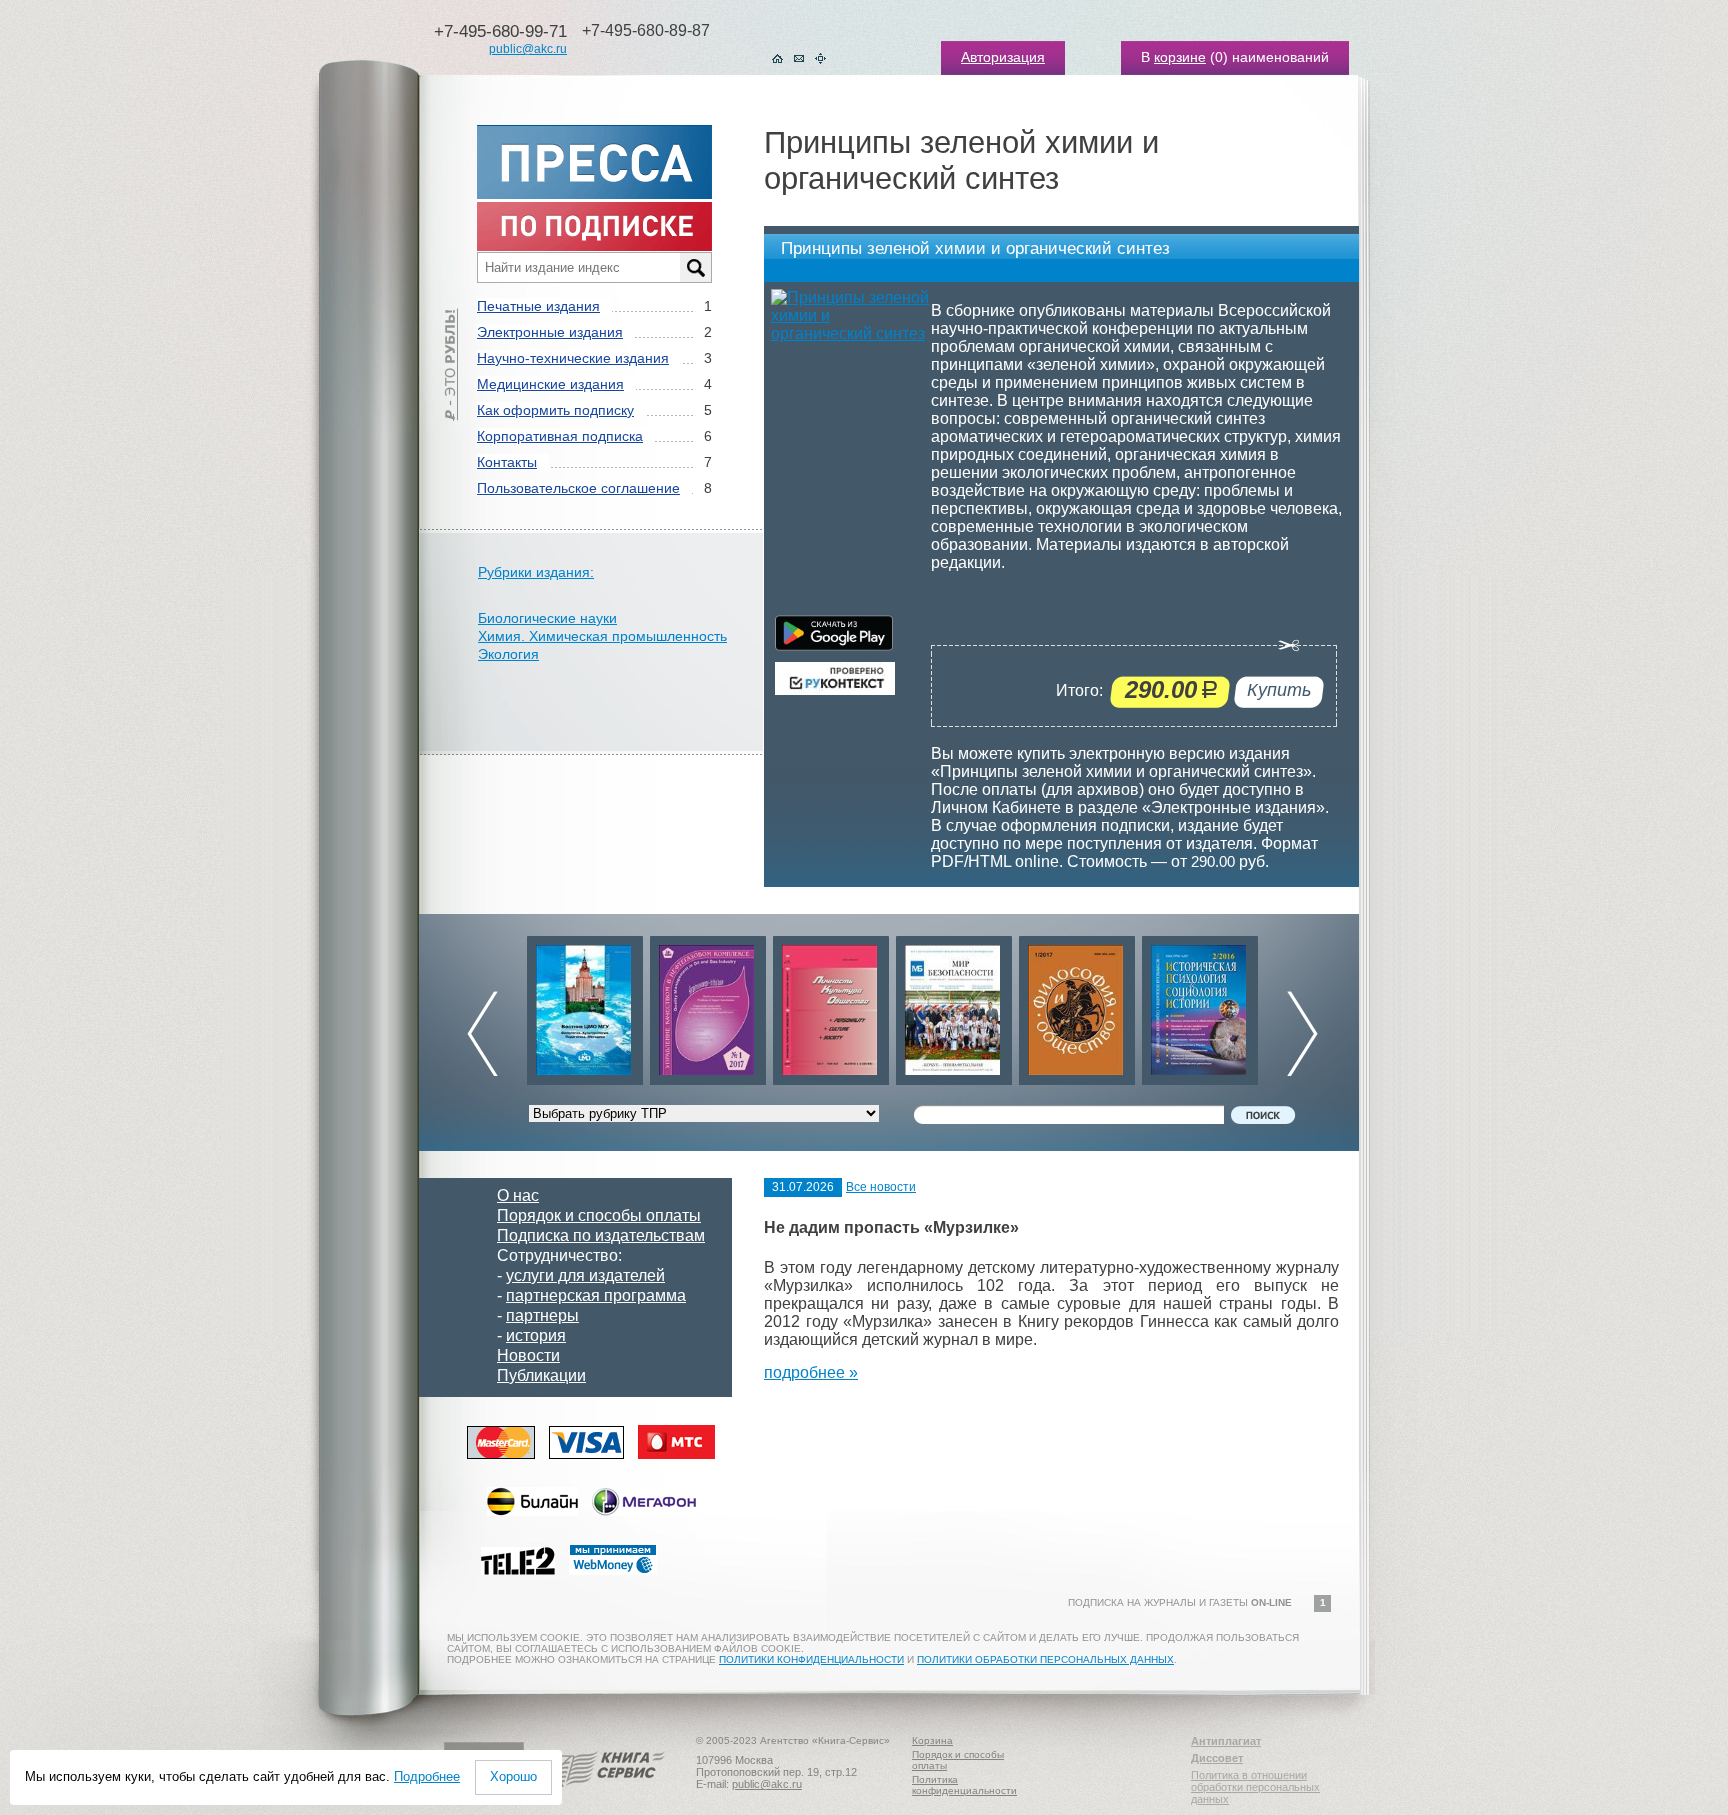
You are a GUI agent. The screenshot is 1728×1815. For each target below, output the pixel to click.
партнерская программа (596, 1295)
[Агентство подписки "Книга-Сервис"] (604, 1794)
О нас (518, 1195)
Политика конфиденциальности (964, 1785)
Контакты (507, 462)
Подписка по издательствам (601, 1235)
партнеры (542, 1315)
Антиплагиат (1226, 1741)
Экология (508, 654)
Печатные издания (538, 306)
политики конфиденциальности (811, 1659)
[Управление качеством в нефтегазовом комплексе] (585, 1005)
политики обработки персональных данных (1045, 1659)
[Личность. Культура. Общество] (708, 1005)
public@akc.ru (528, 49)
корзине (1180, 57)
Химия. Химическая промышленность (602, 636)
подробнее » (811, 1372)
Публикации (541, 1375)
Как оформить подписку (555, 410)
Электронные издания (550, 332)
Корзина (932, 1740)
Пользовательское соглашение (578, 488)
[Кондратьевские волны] (1200, 1005)
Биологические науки (547, 618)
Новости (528, 1355)
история (536, 1335)
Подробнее (427, 1776)
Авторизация (1003, 57)
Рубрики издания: (536, 572)
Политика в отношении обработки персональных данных (1255, 1787)
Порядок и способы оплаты (599, 1215)
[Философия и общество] (954, 1005)
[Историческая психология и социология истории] (1077, 1005)
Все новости (881, 1187)
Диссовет (1217, 1758)
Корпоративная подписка (560, 436)
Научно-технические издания (573, 358)
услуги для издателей (585, 1275)
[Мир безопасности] (831, 1005)
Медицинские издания (550, 384)
